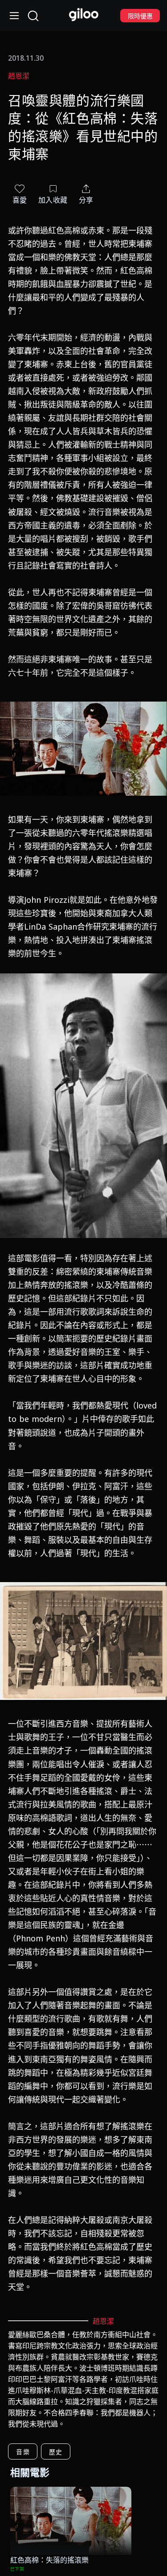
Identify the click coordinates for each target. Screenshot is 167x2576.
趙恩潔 (19, 76)
